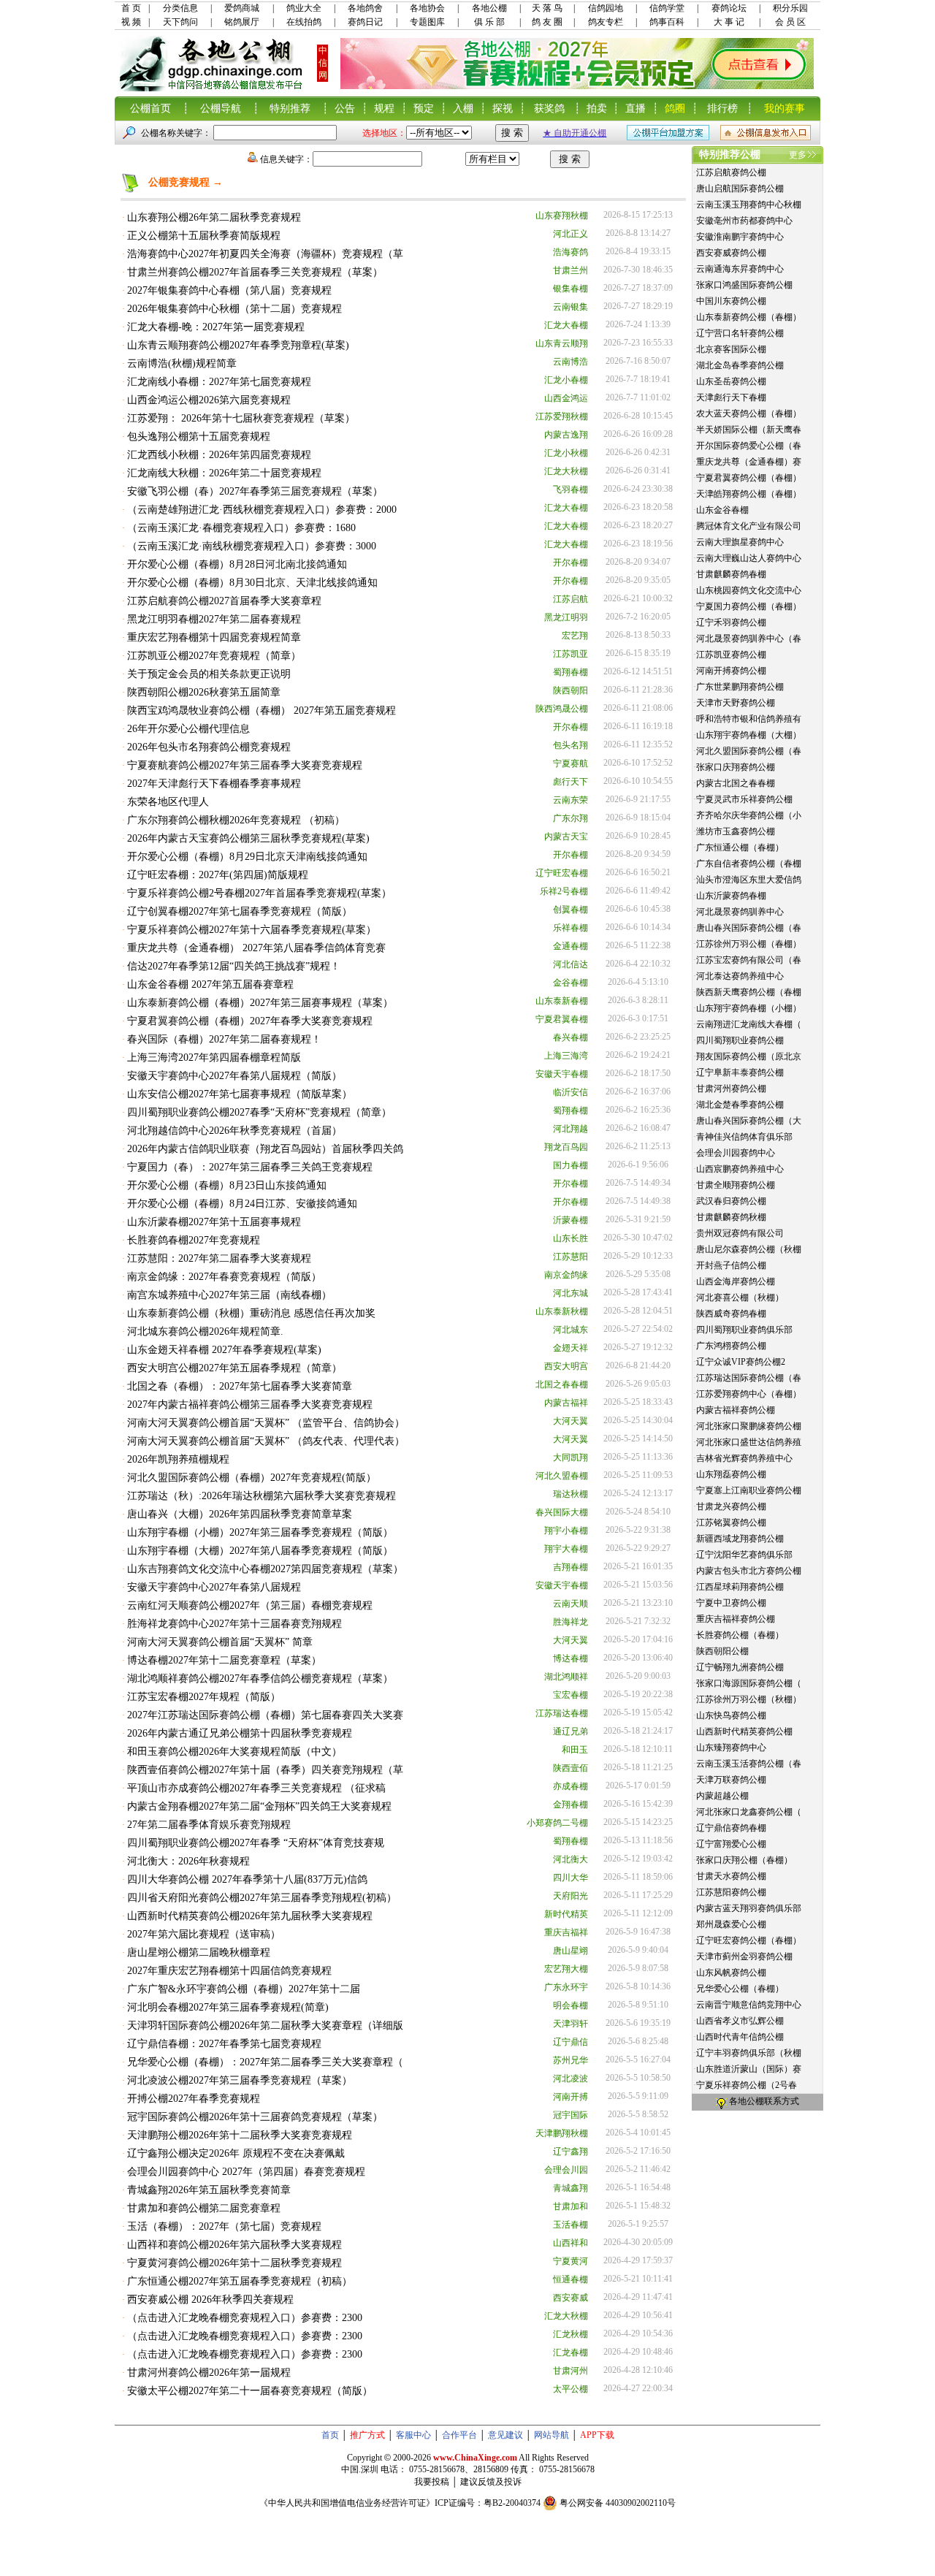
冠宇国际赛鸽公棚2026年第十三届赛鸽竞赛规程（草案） (255, 2117)
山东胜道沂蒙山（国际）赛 (749, 2069)
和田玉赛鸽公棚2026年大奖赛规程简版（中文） (234, 1752)
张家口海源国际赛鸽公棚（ (749, 1683)
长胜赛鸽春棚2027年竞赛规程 (194, 1240)
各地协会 (427, 8)
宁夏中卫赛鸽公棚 (731, 1603)
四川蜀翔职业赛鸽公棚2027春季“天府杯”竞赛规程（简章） (259, 1112)
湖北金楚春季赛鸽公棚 (740, 1105)
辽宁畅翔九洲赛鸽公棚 (740, 1667)
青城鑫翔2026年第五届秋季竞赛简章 (209, 2190)
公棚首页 (150, 108)
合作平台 (459, 2435)
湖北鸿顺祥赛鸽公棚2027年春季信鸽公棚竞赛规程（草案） (260, 1678)
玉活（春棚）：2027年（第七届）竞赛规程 (224, 2226)
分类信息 (180, 8)
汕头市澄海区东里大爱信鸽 (749, 880)
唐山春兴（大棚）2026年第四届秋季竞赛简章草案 (240, 1514)
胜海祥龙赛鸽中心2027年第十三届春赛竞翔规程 (234, 1624)
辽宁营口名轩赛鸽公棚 (740, 333)
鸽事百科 (667, 22)
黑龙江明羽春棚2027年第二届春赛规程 (214, 619)
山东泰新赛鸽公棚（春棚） (749, 317)
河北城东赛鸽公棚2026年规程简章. (205, 1331)
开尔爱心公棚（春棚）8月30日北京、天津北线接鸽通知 (252, 583)
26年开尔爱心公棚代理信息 (188, 729)
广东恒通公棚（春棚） (740, 847)
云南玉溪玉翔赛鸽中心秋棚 (749, 205)
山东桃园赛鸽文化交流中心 (749, 590)
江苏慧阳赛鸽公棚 (731, 1892)
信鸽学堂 (667, 8)
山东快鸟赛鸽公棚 (731, 1715)
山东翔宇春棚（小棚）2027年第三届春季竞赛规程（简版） (260, 1532)
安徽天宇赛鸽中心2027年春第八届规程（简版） (234, 1076)
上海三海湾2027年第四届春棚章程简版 (214, 1058)
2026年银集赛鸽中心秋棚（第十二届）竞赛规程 (234, 309)
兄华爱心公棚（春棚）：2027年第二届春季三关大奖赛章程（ (265, 2062)
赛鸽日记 (365, 22)
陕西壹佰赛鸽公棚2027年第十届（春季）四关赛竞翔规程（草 (265, 1770)
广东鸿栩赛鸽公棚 (731, 1346)
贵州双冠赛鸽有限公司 (740, 1233)
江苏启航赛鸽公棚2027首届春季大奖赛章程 (224, 601)
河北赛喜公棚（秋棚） (740, 1297)
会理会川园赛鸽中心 (736, 1153)
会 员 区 (790, 22)
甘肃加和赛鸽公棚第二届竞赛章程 (204, 2208)
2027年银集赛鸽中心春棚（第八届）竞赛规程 (229, 290)
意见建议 (505, 2435)
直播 (636, 108)
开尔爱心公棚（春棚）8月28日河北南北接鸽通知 (237, 564)
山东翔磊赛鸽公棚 (731, 1474)
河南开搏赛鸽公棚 (731, 671)
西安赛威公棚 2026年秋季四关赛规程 (210, 2299)
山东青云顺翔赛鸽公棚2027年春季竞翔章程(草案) (238, 345)
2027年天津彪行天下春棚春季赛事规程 (214, 784)
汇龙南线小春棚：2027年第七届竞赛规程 (219, 382)
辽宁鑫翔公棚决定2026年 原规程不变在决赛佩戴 (236, 2153)
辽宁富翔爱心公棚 (731, 1844)
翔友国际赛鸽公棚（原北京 (749, 1056)
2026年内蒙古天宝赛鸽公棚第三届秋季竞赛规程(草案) (248, 838)
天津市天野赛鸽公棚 (736, 703)
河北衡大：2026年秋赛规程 (188, 1861)
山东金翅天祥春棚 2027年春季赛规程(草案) (224, 1350)
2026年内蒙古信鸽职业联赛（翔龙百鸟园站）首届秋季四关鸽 (265, 1149)
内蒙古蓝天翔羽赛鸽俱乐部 (749, 1908)
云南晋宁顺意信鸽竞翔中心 (749, 2005)
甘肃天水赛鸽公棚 (731, 1876)
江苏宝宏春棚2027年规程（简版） (204, 1697)
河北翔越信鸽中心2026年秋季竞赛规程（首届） (234, 1131)
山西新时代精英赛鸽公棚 (744, 1731)
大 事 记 (729, 22)
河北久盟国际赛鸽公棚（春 (749, 751)
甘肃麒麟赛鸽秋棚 (731, 1217)
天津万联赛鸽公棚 (731, 1780)
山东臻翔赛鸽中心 (731, 1748)
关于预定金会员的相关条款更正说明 (209, 674)
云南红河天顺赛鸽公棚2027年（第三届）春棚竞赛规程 (250, 1605)
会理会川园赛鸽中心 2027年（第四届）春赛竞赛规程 (246, 2172)
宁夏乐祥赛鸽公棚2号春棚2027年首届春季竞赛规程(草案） (259, 893)
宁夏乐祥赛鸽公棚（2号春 (747, 2085)
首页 (330, 2435)
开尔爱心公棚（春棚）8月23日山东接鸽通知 (227, 1185)
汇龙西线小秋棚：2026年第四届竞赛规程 (219, 455)
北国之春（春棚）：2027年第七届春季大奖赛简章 (240, 1386)
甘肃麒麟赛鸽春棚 (731, 574)
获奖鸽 (549, 108)
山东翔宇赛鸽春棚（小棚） (749, 1008)
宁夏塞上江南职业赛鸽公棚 (749, 1490)
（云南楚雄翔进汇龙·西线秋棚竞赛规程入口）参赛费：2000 (262, 510)
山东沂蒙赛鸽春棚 (731, 896)
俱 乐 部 (489, 22)
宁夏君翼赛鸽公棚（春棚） (749, 478)
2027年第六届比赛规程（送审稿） (204, 1934)
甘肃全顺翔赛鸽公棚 (736, 1185)
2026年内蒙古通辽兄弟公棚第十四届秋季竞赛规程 (240, 1733)
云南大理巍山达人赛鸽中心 (749, 558)
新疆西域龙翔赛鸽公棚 (740, 1539)
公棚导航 (221, 108)
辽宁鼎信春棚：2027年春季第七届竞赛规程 (224, 2044)
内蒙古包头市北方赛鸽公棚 (749, 1571)
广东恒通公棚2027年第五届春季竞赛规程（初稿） (240, 2281)
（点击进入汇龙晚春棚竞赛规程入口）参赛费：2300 (245, 2318)
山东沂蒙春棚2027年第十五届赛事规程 (214, 1222)
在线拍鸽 (304, 22)
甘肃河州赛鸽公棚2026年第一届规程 (209, 2373)
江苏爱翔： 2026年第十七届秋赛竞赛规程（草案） (241, 418)
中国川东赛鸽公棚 (731, 301)
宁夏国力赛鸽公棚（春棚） (749, 606)
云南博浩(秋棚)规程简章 (182, 363)
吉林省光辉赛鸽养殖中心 (744, 1458)
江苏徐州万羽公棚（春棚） (749, 944)
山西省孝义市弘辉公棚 (740, 2021)
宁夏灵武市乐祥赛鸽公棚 (744, 799)
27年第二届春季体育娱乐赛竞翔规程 (209, 1825)
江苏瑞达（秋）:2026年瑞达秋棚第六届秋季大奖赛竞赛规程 (262, 1496)
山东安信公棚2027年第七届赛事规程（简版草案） (240, 1094)
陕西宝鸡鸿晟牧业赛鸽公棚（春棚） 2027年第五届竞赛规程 (262, 710)
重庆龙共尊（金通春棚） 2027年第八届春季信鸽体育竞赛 (256, 948)
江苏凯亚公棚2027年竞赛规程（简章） (214, 656)
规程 (384, 108)
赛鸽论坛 (729, 8)
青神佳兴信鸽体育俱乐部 (744, 1137)
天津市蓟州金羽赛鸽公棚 (744, 1956)
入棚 (463, 108)
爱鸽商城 (242, 8)
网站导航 (552, 2435)
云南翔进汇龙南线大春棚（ (749, 1024)
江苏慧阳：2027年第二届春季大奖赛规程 (219, 1258)
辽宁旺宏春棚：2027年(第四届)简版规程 (218, 875)
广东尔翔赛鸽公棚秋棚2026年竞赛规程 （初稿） (236, 820)
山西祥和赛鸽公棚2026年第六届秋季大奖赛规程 (234, 2245)
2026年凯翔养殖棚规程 (178, 1459)
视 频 (131, 22)
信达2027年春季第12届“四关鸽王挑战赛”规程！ (234, 966)
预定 (424, 108)
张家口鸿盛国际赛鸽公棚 (744, 285)
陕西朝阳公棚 (722, 1651)
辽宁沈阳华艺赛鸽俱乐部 (744, 1555)
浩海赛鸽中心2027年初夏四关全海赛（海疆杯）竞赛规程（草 (265, 254)
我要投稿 (432, 2482)
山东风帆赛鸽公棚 (731, 1973)
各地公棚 (489, 8)
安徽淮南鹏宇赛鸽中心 (740, 237)
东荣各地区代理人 (168, 802)
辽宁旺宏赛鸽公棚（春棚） (749, 1940)
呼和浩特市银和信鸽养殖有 (749, 719)
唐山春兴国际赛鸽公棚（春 (749, 928)
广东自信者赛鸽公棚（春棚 (749, 864)
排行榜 (722, 108)
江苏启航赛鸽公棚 (731, 172)
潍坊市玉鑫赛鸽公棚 (736, 831)
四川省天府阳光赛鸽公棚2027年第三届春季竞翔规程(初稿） (262, 1898)
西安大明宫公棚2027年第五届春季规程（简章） (234, 1368)
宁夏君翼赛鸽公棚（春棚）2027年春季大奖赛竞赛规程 (250, 1021)
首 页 (131, 8)
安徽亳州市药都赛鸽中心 (744, 221)
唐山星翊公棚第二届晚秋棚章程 (199, 1952)
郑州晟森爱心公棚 (731, 1924)
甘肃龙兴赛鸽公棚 (731, 1506)
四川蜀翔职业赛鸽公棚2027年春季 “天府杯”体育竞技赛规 (256, 1843)
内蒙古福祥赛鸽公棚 (736, 1410)
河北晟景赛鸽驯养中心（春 (749, 639)
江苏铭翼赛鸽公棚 (731, 1523)
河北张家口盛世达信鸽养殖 (749, 1442)
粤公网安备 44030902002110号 (618, 2503)
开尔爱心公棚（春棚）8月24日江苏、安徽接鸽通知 (242, 1204)
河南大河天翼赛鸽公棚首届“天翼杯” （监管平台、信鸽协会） (266, 1423)
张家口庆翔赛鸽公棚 (736, 767)
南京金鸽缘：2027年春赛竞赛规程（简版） (224, 1277)
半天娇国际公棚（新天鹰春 (749, 430)
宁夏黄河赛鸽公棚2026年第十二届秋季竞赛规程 (234, 2263)
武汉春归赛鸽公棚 (731, 1201)
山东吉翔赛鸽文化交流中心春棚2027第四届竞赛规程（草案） (265, 1569)
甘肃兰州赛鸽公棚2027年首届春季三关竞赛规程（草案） (255, 272)
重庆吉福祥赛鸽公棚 (736, 1619)
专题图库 (427, 22)
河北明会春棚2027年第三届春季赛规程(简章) (228, 2007)
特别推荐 (290, 108)
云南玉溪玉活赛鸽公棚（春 (749, 1764)
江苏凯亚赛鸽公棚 (731, 655)
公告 (345, 108)
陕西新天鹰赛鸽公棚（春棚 (749, 992)
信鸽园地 (606, 8)
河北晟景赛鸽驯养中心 (740, 912)
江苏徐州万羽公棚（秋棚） (749, 1699)
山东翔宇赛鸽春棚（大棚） (749, 735)
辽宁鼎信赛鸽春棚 (731, 1828)
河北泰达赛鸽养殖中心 (740, 976)
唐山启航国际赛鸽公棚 (740, 188)
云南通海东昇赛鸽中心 (740, 269)
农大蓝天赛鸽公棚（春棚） (749, 414)
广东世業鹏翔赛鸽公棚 (740, 687)
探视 (503, 108)
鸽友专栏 (606, 22)
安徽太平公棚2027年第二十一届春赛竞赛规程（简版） (250, 2391)
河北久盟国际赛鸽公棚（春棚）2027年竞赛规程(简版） (252, 1478)
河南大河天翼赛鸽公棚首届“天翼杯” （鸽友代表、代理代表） (266, 1441)
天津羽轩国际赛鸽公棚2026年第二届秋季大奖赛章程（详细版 (265, 2026)
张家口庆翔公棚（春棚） (744, 1860)
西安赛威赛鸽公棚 (731, 253)
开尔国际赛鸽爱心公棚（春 (749, 446)
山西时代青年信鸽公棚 (740, 2037)
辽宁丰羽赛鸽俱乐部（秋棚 (749, 2053)
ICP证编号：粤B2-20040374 (488, 2503)
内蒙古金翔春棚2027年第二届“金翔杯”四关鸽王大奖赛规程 (259, 1806)
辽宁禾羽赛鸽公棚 (731, 622)
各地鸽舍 (365, 8)
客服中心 (413, 2435)
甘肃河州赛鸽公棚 (731, 1089)
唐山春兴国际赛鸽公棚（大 (749, 1121)
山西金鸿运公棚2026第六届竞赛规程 (209, 400)
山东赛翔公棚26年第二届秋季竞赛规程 (214, 217)
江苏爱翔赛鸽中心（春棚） (749, 1394)
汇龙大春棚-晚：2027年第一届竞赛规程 (216, 327)
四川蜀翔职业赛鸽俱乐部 (744, 1330)
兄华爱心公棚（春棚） (740, 1989)
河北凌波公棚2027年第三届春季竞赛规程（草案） (240, 2080)
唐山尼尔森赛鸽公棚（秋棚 (749, 1249)
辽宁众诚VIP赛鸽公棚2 (741, 1362)
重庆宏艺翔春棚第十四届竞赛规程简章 (214, 637)
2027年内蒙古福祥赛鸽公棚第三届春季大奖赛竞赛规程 (250, 1405)
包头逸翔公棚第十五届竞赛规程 (199, 437)
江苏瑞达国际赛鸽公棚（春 (749, 1378)
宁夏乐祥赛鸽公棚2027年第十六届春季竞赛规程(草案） (252, 930)
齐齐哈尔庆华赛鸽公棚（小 (749, 815)
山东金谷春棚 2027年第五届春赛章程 (210, 984)
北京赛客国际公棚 (731, 349)
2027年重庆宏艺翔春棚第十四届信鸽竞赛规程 (229, 1971)
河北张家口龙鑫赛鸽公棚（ (749, 1812)
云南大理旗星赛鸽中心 (740, 542)
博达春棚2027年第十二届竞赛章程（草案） (224, 1660)
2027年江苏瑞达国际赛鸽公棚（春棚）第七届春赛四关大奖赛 (265, 1715)
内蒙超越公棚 (722, 1796)
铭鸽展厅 (242, 22)
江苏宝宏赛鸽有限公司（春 (749, 960)
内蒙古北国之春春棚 (736, 783)
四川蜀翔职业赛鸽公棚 (740, 1040)
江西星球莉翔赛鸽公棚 (740, 1587)
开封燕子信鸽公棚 (731, 1265)
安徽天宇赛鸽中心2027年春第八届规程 (214, 1587)
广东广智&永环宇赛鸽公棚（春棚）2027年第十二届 (244, 1989)
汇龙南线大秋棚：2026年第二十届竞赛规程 (224, 473)
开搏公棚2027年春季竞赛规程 (194, 2099)
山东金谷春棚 (722, 510)
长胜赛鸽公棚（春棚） (740, 1635)
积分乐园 (790, 8)
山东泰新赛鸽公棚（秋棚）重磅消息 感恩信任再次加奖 (251, 1313)
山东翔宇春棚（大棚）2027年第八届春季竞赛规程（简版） (260, 1551)
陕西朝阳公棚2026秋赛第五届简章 (204, 692)
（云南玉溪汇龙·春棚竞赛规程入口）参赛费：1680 (241, 528)
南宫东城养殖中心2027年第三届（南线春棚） (229, 1295)
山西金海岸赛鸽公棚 (736, 1281)
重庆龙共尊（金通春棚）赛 (749, 462)
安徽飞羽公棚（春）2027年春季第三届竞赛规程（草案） (255, 491)
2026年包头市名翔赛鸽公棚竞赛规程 (209, 747)
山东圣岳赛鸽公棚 (731, 381)
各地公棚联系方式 (764, 2101)
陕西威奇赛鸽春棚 (731, 1314)
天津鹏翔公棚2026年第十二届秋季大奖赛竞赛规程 (240, 2135)
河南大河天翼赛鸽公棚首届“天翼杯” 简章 (220, 1642)
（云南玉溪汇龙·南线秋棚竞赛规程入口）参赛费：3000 (252, 546)
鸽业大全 (304, 8)
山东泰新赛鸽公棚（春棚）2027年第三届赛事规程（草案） (260, 1003)
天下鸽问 (180, 22)
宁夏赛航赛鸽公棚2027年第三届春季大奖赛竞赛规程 (245, 765)
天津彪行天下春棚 (731, 397)
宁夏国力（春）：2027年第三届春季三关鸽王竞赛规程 (250, 1167)
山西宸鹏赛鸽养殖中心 (740, 1169)
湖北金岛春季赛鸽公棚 (740, 365)
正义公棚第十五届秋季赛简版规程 (204, 236)
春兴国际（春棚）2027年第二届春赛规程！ (224, 1039)
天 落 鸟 (547, 8)
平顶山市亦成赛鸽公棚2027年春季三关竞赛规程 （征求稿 (256, 1788)
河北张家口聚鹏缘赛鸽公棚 (749, 1426)
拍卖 (597, 108)
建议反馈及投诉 (491, 2482)
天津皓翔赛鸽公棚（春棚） (749, 494)
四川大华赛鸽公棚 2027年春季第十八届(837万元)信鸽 (247, 1879)
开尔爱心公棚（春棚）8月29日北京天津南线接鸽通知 (247, 857)
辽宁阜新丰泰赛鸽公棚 (740, 1072)
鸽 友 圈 (547, 22)
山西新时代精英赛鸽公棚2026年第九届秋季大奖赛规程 (250, 1916)
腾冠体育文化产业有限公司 (749, 526)
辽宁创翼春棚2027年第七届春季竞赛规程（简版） (240, 911)
